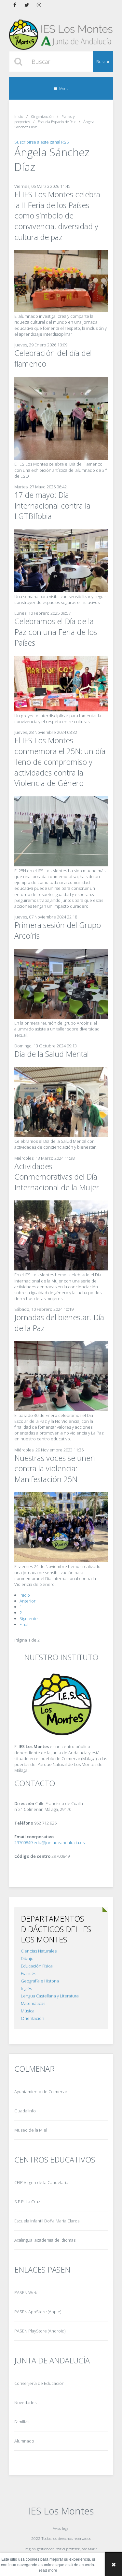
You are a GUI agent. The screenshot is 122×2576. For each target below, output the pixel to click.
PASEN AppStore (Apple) (38, 2312)
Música (28, 2011)
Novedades (25, 2402)
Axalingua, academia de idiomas (45, 2240)
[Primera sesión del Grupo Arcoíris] (61, 1017)
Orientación (33, 2018)
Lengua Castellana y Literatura (50, 1996)
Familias (22, 2422)
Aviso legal (61, 2528)
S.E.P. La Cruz (27, 2202)
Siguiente (29, 1618)
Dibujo (27, 1958)
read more (48, 2570)
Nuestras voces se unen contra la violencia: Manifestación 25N (55, 1469)
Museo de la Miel (31, 2130)
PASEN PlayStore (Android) (40, 2331)
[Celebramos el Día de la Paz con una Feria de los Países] (61, 710)
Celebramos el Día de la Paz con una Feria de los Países (56, 632)
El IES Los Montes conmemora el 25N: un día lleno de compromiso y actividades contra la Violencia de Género (60, 762)
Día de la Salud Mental (52, 1054)
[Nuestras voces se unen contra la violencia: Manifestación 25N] (61, 1561)
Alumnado (24, 2441)
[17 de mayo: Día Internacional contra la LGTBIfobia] (61, 591)
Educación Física (37, 1966)
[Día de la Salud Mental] (61, 1135)
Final (24, 1624)
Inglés (26, 1988)
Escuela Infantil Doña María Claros (47, 2221)
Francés (28, 1973)
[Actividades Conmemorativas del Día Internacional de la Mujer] (61, 1269)
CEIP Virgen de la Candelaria (41, 2182)
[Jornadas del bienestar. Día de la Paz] (61, 1409)
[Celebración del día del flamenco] (61, 458)
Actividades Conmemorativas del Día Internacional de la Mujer (57, 1177)
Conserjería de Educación (39, 2383)
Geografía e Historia (40, 1981)
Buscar (103, 62)
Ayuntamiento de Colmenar (41, 2092)
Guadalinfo (25, 2111)
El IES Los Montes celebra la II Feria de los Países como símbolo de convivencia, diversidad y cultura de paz (57, 216)
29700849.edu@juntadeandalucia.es (49, 1842)
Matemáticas (33, 2003)
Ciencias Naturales (39, 1951)
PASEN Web (26, 2292)
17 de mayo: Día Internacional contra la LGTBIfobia (52, 506)
